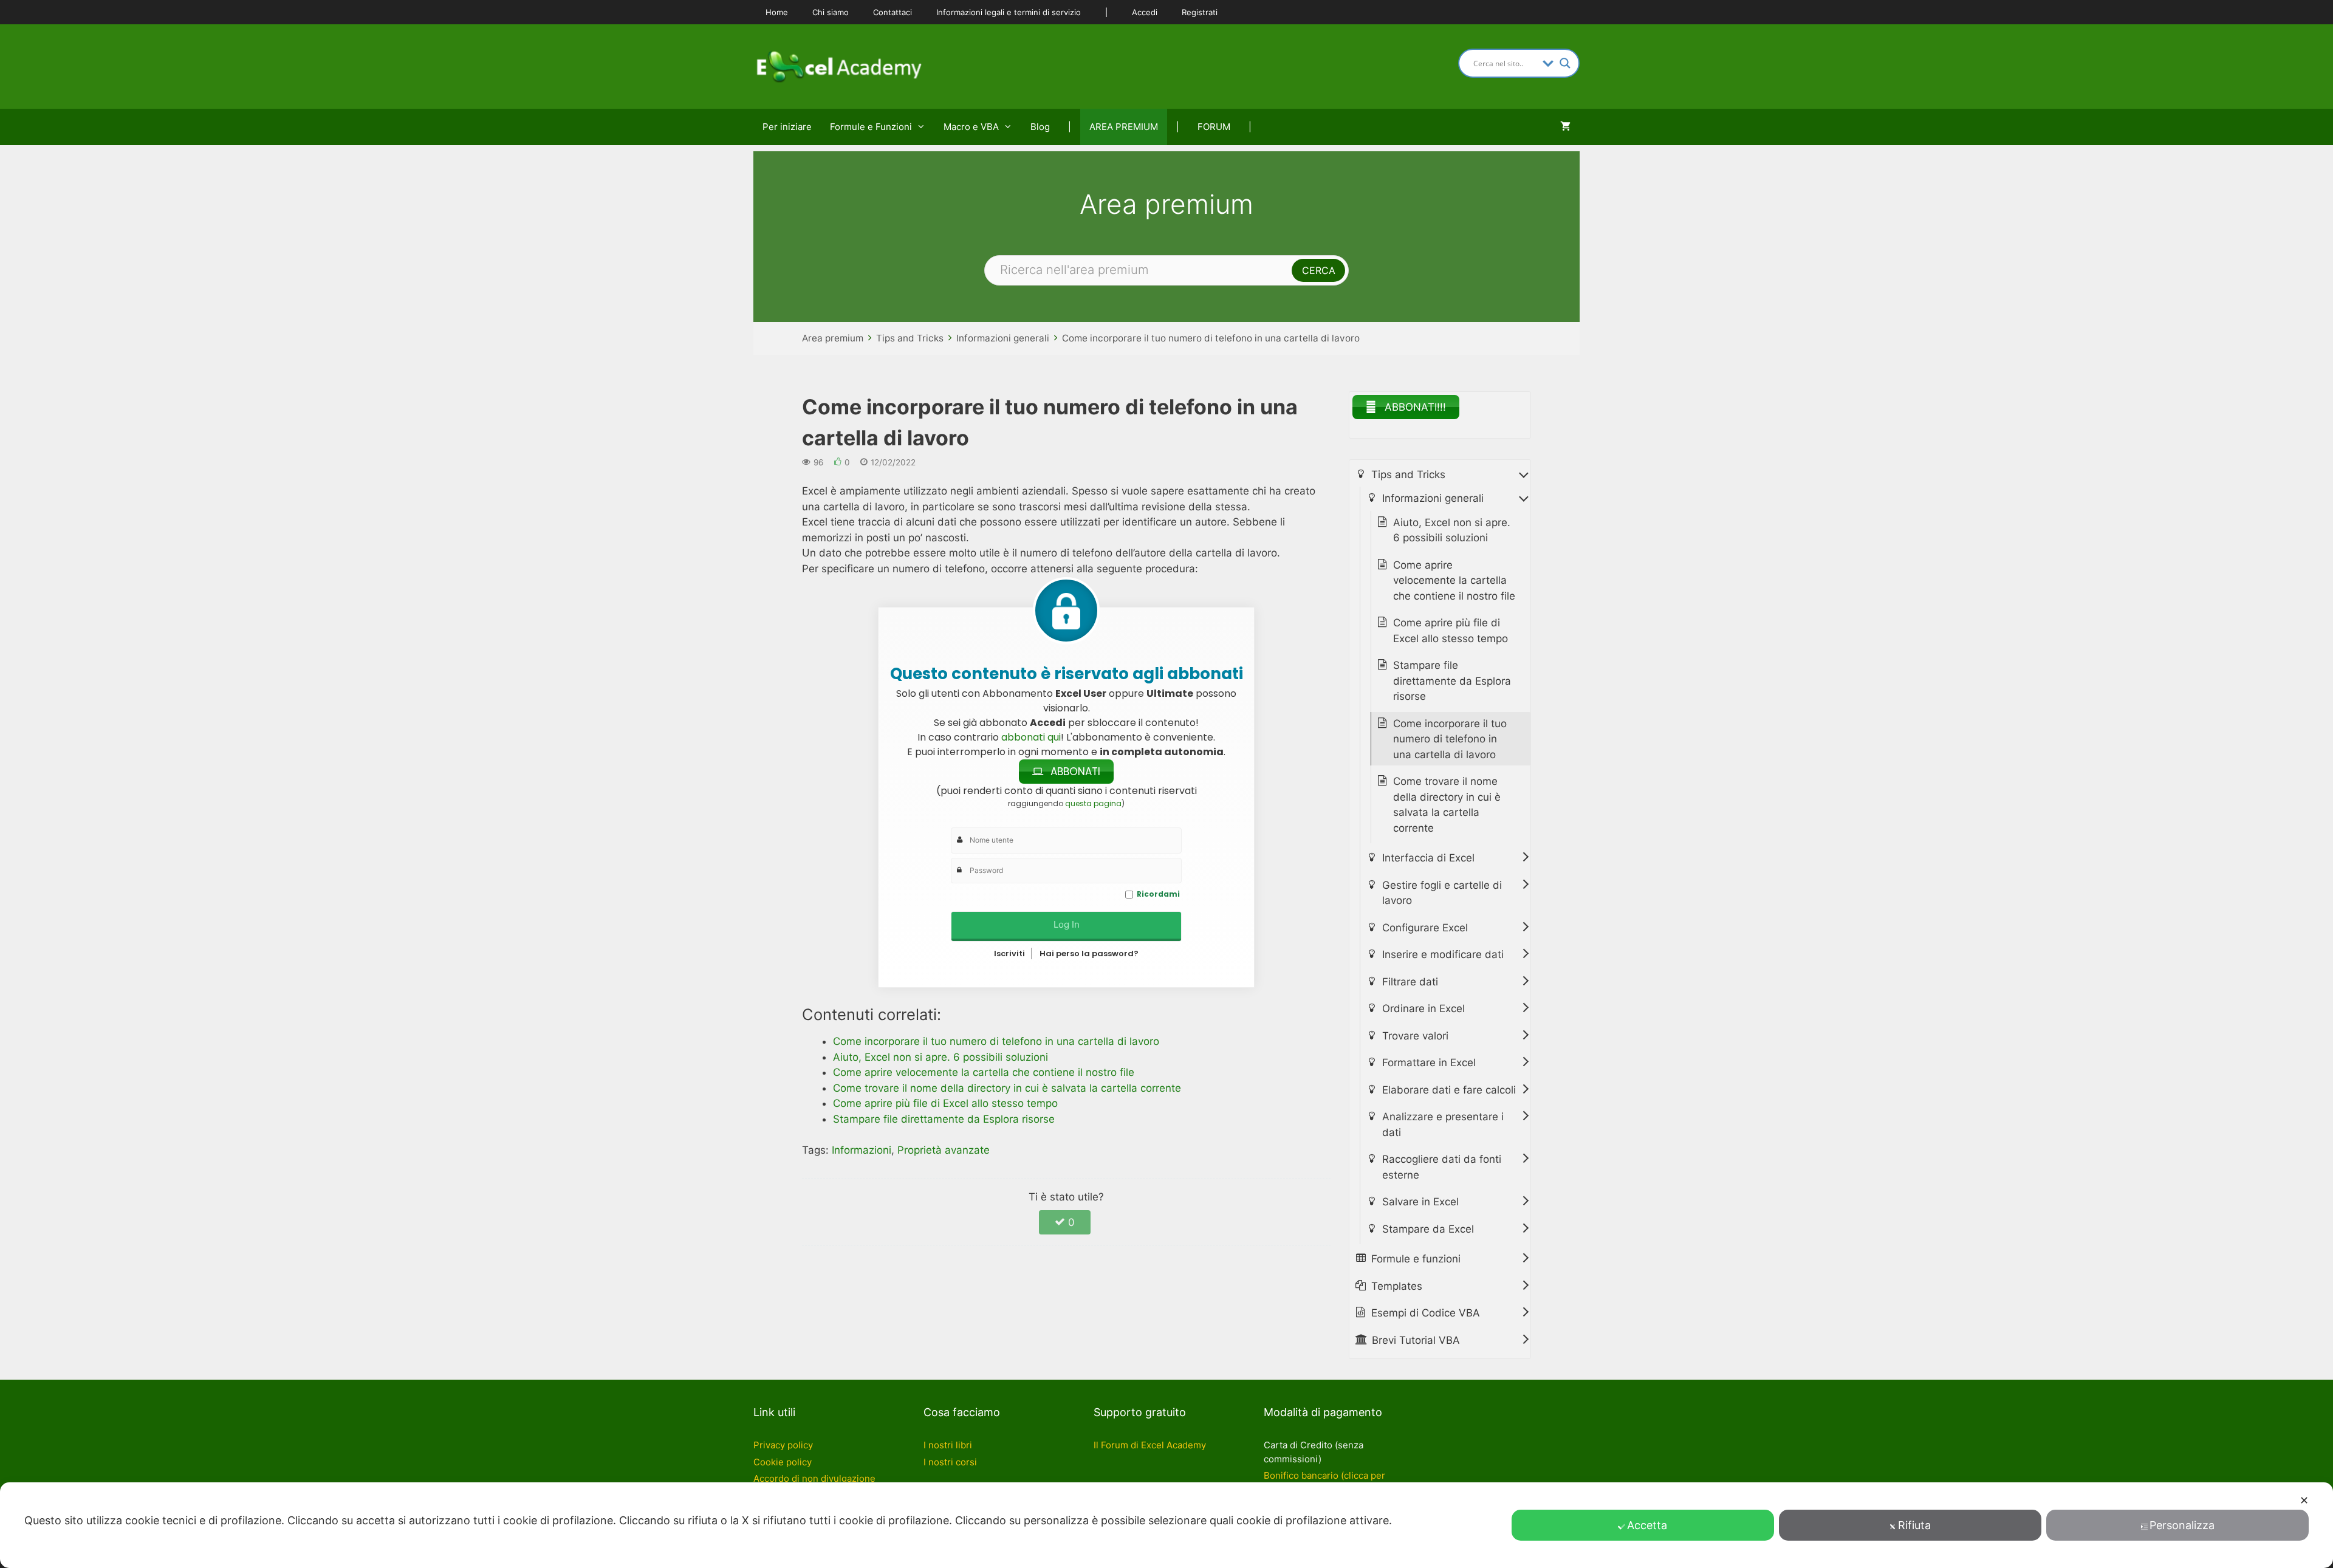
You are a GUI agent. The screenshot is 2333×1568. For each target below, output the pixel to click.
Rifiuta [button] (1914, 1525)
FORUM (1214, 127)
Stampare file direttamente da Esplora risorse (1452, 681)
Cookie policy (783, 1462)
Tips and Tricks (910, 338)
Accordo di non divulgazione (814, 1478)
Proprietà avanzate (944, 1150)
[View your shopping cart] (1565, 127)
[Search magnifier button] (1565, 63)
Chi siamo (831, 12)
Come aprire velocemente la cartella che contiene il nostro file (1454, 580)
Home (777, 12)
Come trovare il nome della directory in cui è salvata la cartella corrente (1447, 805)
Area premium (833, 338)
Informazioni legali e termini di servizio (1009, 12)
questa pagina (1093, 803)
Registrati (1200, 12)
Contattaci (892, 12)
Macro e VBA (971, 127)
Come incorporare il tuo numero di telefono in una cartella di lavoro (1211, 338)
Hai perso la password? (1089, 953)
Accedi (1145, 12)
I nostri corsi (950, 1462)
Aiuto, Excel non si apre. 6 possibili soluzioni (1452, 530)
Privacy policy (783, 1445)
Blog (1040, 127)
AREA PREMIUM (1124, 127)
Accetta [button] (1647, 1525)
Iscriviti (1009, 953)
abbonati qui (1031, 737)
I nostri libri (948, 1445)
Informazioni (862, 1150)
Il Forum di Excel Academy (1150, 1445)
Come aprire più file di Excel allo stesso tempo (1451, 631)
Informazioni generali (1003, 338)
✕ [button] (2304, 1500)
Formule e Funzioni (871, 127)
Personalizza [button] (2182, 1525)
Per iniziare (787, 127)
